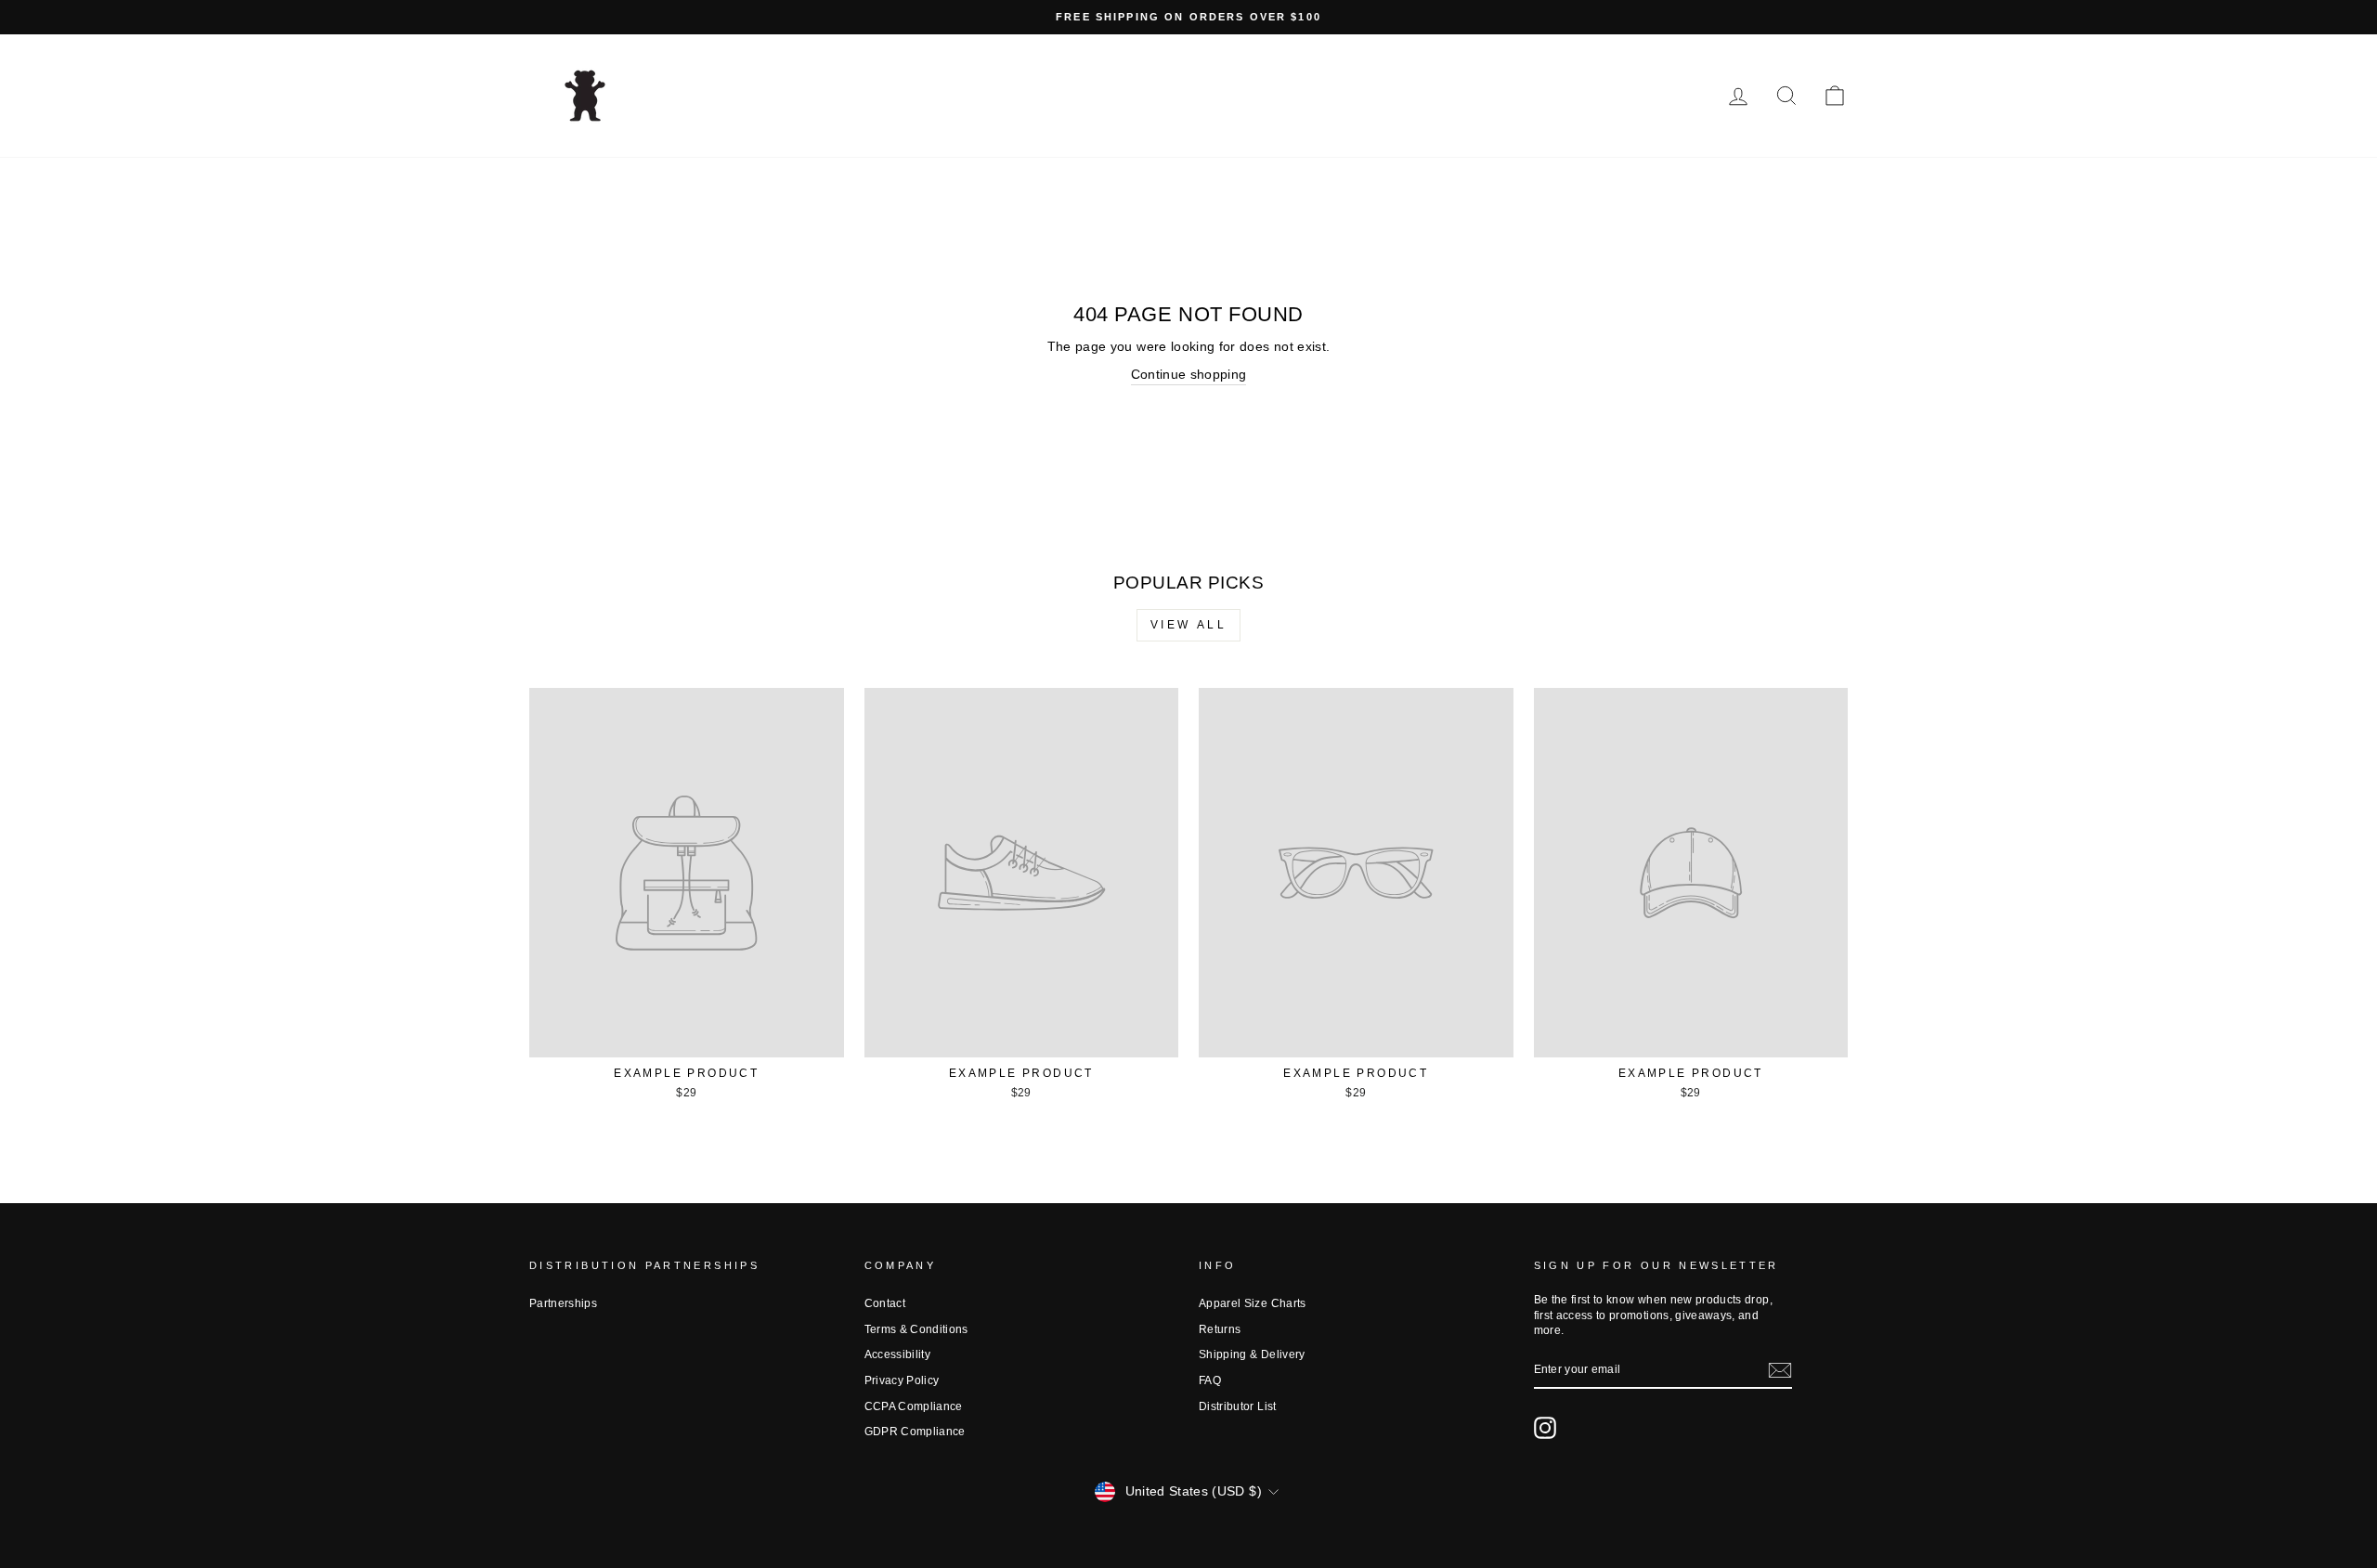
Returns (1220, 1329)
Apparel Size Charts (1253, 1303)
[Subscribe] (1780, 1370)
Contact (885, 1303)
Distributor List (1238, 1406)
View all (1189, 625)
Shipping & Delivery (1252, 1354)
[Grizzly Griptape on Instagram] (1545, 1428)
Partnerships (563, 1303)
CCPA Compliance (914, 1406)
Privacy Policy (902, 1380)
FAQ (1210, 1380)
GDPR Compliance (915, 1432)
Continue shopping (1189, 374)
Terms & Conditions (916, 1329)
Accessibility (898, 1354)
